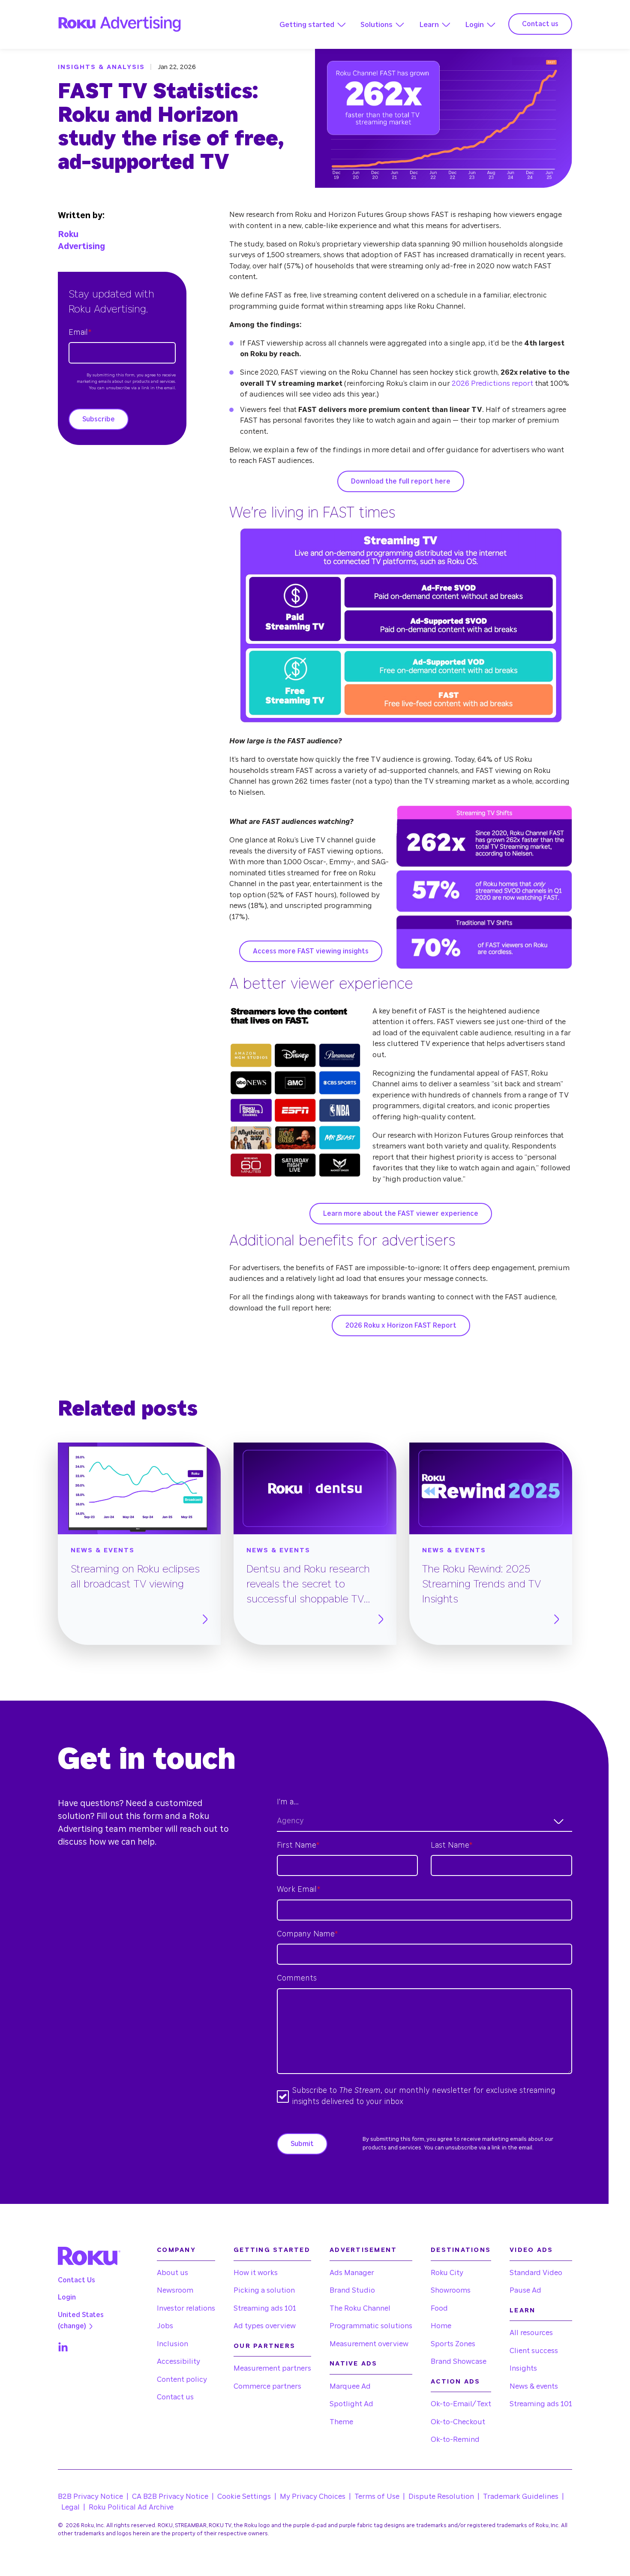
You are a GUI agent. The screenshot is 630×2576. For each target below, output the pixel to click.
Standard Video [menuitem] (536, 2273)
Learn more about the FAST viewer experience (401, 1214)
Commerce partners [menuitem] (267, 2386)
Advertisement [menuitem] (363, 2250)
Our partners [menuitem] (264, 2346)
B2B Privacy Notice (90, 2496)
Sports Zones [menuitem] (453, 2344)
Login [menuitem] (67, 2297)
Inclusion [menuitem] (172, 2344)
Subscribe (99, 419)
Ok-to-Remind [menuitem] (455, 2439)
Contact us (540, 24)
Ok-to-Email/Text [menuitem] (461, 2404)
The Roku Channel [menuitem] (360, 2308)
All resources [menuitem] (531, 2333)
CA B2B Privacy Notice (170, 2496)
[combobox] (424, 1822)
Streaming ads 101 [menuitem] (265, 2308)
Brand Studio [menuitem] (352, 2290)
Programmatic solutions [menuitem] (371, 2326)
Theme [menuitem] (341, 2422)
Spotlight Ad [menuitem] (351, 2404)
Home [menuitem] (441, 2326)
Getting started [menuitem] (272, 2250)
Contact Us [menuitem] (76, 2280)
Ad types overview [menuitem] (265, 2326)
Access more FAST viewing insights (311, 951)
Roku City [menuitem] (447, 2273)
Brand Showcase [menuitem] (459, 2361)
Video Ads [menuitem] (531, 2250)
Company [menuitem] (176, 2250)
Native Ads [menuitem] (354, 2364)
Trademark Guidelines (521, 2496)
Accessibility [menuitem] (178, 2361)
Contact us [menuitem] (175, 2397)
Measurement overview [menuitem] (369, 2344)
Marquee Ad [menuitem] (350, 2386)
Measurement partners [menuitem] (272, 2368)
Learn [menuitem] (522, 2310)
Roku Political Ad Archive (131, 2507)
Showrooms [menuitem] (451, 2290)
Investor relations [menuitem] (186, 2308)
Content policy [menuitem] (182, 2379)
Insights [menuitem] (523, 2368)
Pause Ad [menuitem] (525, 2290)
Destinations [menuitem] (461, 2250)
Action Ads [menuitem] (456, 2382)
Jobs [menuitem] (165, 2326)
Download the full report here (401, 481)
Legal (70, 2507)
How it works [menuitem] (256, 2273)
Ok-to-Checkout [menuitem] (458, 2422)
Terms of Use (377, 2496)
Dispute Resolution (441, 2496)
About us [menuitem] (172, 2273)
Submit (302, 2144)
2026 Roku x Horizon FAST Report (401, 1326)
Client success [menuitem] (534, 2351)
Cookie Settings (244, 2496)
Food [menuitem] (439, 2308)
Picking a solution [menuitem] (264, 2290)
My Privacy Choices (313, 2496)
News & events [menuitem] (534, 2386)
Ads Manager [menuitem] (352, 2273)
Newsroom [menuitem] (175, 2290)
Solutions (376, 25)
